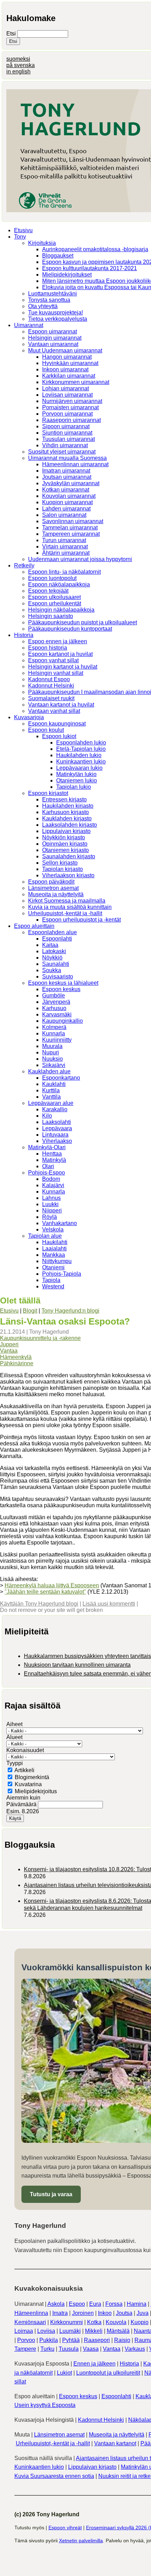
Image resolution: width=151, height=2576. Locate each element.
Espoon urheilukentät (55, 603)
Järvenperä (56, 1002)
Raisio (122, 2340)
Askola (56, 2304)
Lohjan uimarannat (65, 388)
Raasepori (97, 2340)
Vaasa (91, 2349)
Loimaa (24, 2331)
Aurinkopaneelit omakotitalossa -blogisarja (95, 249)
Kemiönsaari (30, 2322)
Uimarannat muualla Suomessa (67, 458)
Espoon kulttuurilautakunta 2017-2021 (90, 268)
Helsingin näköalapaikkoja (61, 610)
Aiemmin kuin (23, 1798)
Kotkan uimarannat (66, 490)
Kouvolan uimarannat (69, 496)
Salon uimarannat (64, 515)
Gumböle (54, 996)
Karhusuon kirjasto (65, 812)
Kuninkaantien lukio (81, 762)
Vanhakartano (60, 1223)
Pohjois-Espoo (47, 1173)
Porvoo (26, 2340)
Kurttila (51, 1090)
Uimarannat (29, 325)
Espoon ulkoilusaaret (54, 597)
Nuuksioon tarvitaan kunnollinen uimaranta (77, 1665)
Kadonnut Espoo (49, 679)
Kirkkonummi (67, 2322)
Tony (20, 237)
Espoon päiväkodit (51, 882)
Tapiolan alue (45, 1236)
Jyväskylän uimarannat (71, 483)
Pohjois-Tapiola (62, 1274)
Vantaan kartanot (115, 2443)
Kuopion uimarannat (67, 502)
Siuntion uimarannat (67, 433)
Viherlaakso (57, 1141)
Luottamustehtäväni (52, 294)
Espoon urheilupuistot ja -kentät (81, 920)
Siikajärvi (54, 1065)
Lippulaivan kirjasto (66, 831)
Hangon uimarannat (67, 357)
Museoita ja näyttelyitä (56, 894)
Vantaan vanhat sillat (54, 711)
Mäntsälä (118, 2331)
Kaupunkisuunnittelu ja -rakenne (40, 1338)
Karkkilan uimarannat (69, 376)
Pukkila (49, 2340)
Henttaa (52, 1154)
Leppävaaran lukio (79, 768)
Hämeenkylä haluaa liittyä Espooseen (52, 1585)
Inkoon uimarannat (65, 369)
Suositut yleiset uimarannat (62, 452)
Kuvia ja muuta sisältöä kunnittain (70, 907)
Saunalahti (56, 964)
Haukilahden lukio (79, 755)
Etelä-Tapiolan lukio (81, 749)
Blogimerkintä (32, 1777)
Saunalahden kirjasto (69, 856)
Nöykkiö (52, 958)
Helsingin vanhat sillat (56, 673)
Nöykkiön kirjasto (64, 837)
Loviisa (46, 2331)
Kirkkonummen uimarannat (76, 382)
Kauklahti (54, 1084)
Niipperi (52, 1211)
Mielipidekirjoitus (36, 1791)
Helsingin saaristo (51, 616)
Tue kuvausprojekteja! (55, 313)
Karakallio (55, 1109)
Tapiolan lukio (74, 787)
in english (18, 71)
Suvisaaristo (58, 977)
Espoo (77, 2304)
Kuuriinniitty (57, 1040)
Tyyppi (15, 1763)
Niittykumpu (57, 1261)
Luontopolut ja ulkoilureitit (108, 2373)
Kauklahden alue (49, 1071)
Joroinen (83, 2313)
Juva (143, 2313)
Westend (53, 1286)
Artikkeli (24, 1770)
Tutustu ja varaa (51, 2194)
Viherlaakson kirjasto (68, 875)
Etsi (12, 34)
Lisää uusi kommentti (109, 1604)
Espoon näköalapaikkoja (59, 584)
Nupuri (51, 1052)
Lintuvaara (55, 1135)
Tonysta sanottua (49, 300)
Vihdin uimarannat (65, 445)
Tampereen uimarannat (71, 534)
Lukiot (64, 2373)
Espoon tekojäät (48, 591)
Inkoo (105, 2313)
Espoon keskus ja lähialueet (63, 983)
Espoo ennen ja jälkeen (58, 641)
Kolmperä (54, 1027)
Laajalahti (54, 1248)
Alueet (14, 1737)
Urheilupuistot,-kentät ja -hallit (65, 913)
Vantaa (9, 1351)
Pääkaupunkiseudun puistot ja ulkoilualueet (83, 622)
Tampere (25, 2349)
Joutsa (124, 2313)
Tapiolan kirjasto (63, 869)
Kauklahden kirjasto (67, 818)
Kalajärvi (53, 1185)
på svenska (21, 65)
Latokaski (54, 951)
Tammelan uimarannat (70, 528)
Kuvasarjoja (29, 717)
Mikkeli (94, 2331)
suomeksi (18, 59)
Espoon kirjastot (48, 793)
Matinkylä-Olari (47, 1147)
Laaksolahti (57, 1122)
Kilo (47, 1116)
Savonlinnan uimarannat (73, 521)
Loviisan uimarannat (67, 395)
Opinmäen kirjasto (65, 844)
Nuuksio (52, 1059)
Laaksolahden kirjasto (70, 825)
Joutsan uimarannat (67, 477)
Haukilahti (55, 1242)
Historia (24, 635)
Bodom (51, 1179)
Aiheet (14, 1724)
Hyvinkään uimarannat (70, 363)
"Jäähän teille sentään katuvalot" (45, 1592)
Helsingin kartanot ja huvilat (63, 667)
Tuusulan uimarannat (68, 439)
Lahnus (51, 1198)
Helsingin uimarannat (55, 338)
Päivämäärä (22, 1804)
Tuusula (69, 2349)
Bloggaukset (58, 256)
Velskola (53, 1230)
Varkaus (135, 2349)
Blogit (30, 1311)
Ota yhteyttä (43, 306)
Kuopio (140, 2322)
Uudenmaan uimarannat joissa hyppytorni (80, 559)
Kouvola (116, 2322)
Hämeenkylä (16, 1357)
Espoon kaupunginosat (57, 724)
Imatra (60, 2313)
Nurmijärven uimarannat (72, 401)
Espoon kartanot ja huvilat (60, 654)
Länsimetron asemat (53, 888)
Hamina (137, 2304)
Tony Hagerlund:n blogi (70, 1311)
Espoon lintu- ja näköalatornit (64, 572)
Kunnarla (54, 1033)
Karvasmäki (57, 1014)
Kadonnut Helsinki (51, 686)
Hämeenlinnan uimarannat (75, 464)
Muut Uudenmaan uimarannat (65, 350)
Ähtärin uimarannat (66, 553)
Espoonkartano (61, 1078)
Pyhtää (71, 2340)
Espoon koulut (46, 730)
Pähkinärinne (17, 1363)
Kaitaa (50, 945)
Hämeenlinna (31, 2313)
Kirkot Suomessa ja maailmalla (67, 901)
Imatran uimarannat (66, 471)
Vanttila (51, 1097)
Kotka (94, 2322)
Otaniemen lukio (77, 780)
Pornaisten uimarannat (70, 407)
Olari (48, 1166)
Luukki (50, 1204)
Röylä (50, 1217)
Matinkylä (54, 1160)
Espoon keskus (61, 989)
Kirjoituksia (42, 243)
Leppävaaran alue (51, 1103)
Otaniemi (53, 1267)
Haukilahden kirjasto (68, 806)
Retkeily (24, 565)
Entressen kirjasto (64, 799)
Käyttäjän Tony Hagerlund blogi (39, 1604)
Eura (95, 2304)
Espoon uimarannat (52, 331)
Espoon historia (48, 648)
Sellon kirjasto (60, 863)
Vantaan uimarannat (53, 344)
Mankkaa (54, 1255)
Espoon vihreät (65, 2528)
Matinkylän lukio (76, 774)
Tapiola (51, 1280)
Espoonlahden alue (52, 932)
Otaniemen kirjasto (65, 850)
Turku (47, 2349)
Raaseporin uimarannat (71, 420)
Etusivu (23, 230)
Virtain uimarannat (65, 547)
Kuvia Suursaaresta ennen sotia (54, 2476)
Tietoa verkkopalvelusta (58, 319)
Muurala (52, 1046)
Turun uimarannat (64, 540)
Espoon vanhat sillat (53, 660)
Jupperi (9, 1344)
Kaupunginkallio (63, 1021)
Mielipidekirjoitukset (67, 275)
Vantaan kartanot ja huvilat (61, 705)
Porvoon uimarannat (67, 414)
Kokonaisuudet (25, 1750)
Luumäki (70, 2331)
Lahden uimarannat (66, 509)
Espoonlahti (57, 939)
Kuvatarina (28, 1784)
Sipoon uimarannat (66, 426)
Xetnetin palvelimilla (81, 2541)
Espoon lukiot (59, 736)
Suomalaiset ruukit (51, 698)
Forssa (114, 2304)
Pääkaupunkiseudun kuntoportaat (70, 629)
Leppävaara (57, 1128)
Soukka (52, 970)
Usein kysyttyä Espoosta (45, 2405)
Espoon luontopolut (52, 578)
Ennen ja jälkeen (94, 2364)
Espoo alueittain (34, 926)
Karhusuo (54, 1008)
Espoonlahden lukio (81, 743)
